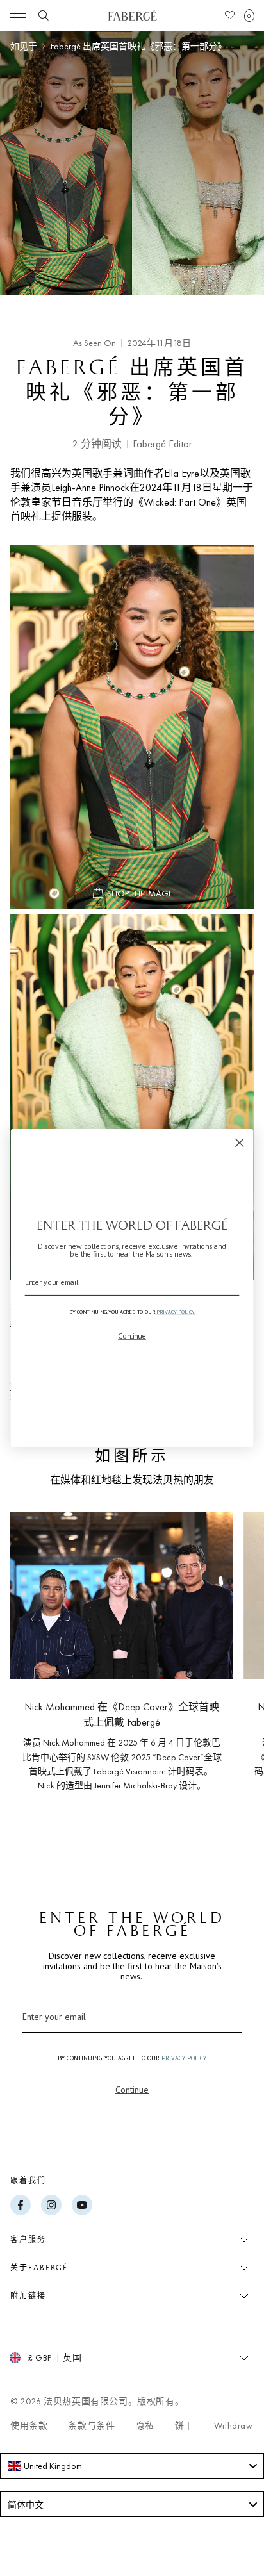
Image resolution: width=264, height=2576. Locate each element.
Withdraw (234, 2425)
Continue (132, 2090)
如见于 (24, 46)
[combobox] (132, 2466)
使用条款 (29, 2425)
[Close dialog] (239, 1143)
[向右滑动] (233, 1669)
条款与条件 (91, 2425)
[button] (249, 15)
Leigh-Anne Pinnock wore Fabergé (132, 1097)
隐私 (144, 2425)
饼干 (184, 2425)
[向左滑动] (31, 1669)
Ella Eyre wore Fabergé (132, 727)
